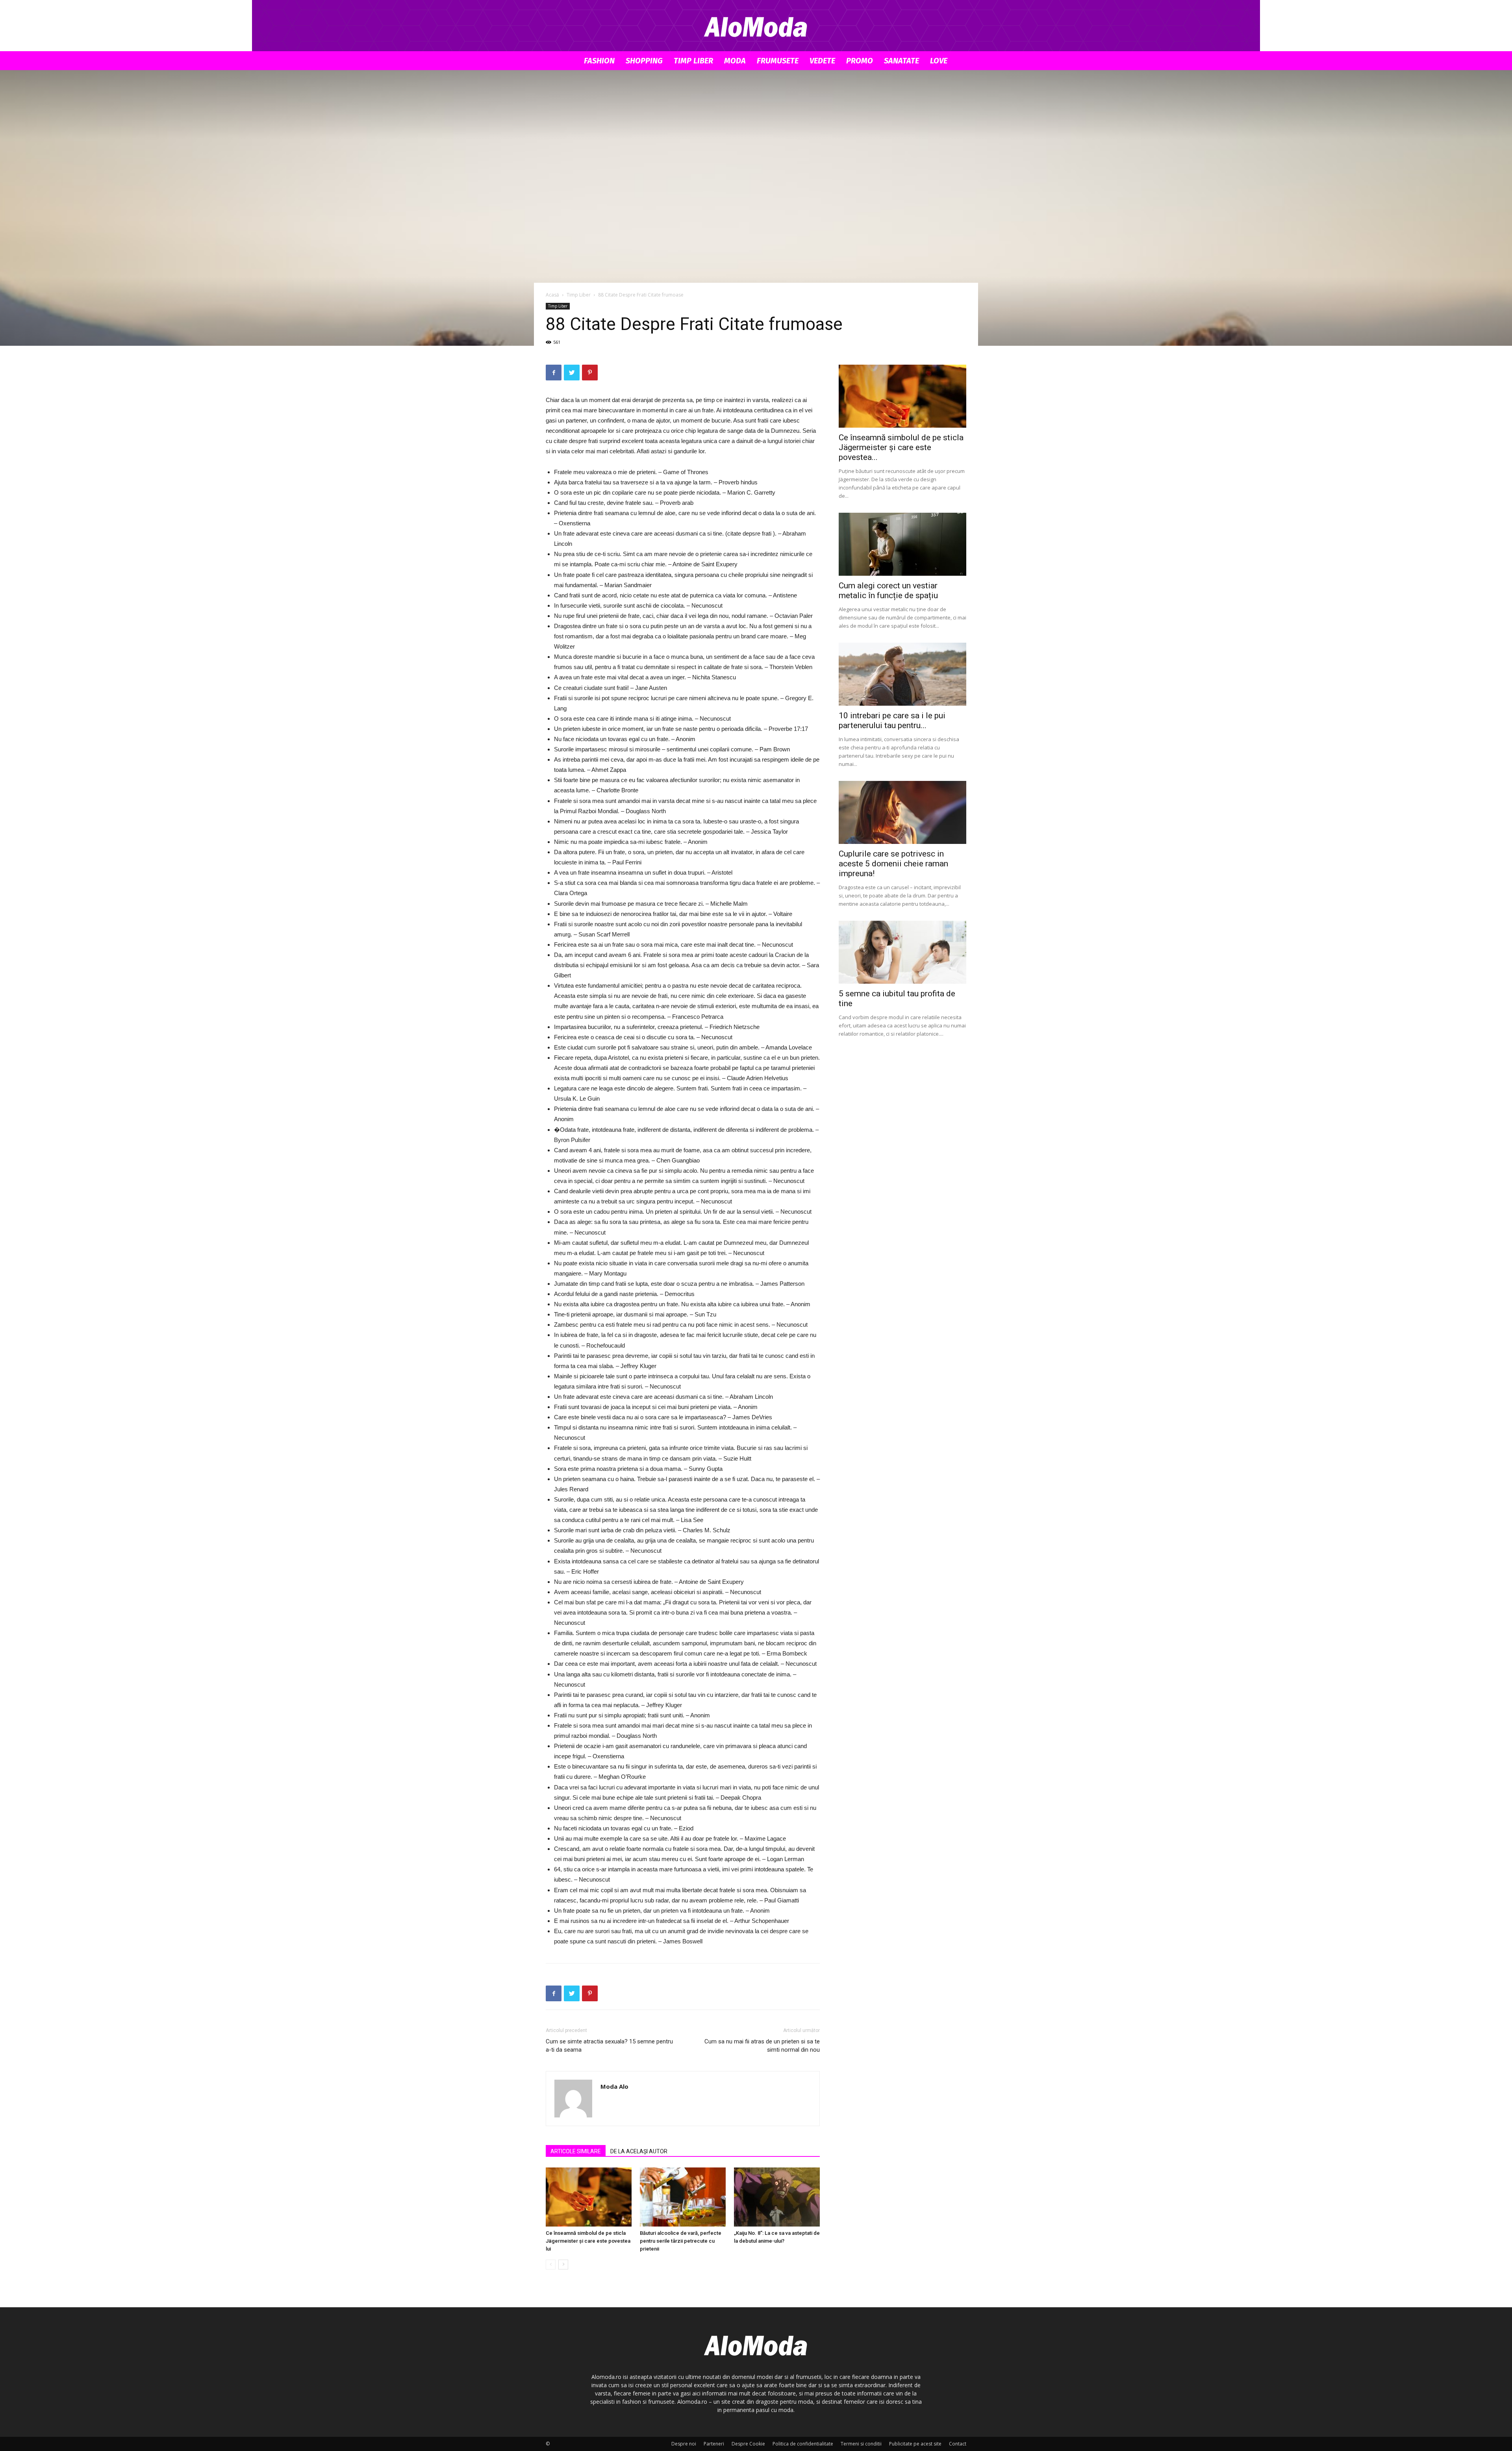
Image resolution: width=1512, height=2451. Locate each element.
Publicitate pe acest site (915, 2444)
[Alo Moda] (756, 26)
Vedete (822, 61)
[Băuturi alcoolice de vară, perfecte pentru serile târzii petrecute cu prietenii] (683, 2197)
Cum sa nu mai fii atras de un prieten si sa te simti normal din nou (762, 2046)
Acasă (552, 295)
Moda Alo (614, 2086)
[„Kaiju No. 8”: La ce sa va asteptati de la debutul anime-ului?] (777, 2197)
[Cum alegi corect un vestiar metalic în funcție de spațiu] (902, 544)
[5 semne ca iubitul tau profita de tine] (902, 952)
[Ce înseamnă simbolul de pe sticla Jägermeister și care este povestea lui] (589, 2197)
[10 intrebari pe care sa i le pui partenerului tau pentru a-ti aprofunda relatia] (902, 674)
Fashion (599, 61)
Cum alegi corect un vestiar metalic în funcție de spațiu (888, 591)
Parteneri (714, 2444)
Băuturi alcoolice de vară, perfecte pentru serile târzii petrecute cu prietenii (681, 2241)
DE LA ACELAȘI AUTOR (639, 2151)
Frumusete (778, 61)
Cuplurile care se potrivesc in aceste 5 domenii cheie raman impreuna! (893, 864)
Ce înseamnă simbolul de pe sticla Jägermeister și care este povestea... (901, 447)
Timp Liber (693, 61)
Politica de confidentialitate (803, 2444)
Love (939, 61)
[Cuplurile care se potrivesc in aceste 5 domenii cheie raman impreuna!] (902, 812)
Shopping (644, 61)
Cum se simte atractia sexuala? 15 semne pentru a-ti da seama (609, 2046)
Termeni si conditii (861, 2444)
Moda (735, 61)
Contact (958, 2444)
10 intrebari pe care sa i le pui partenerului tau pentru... (892, 720)
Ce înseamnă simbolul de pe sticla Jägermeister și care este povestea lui (588, 2241)
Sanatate (901, 61)
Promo (860, 61)
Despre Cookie (748, 2444)
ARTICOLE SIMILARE (576, 2151)
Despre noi (684, 2444)
